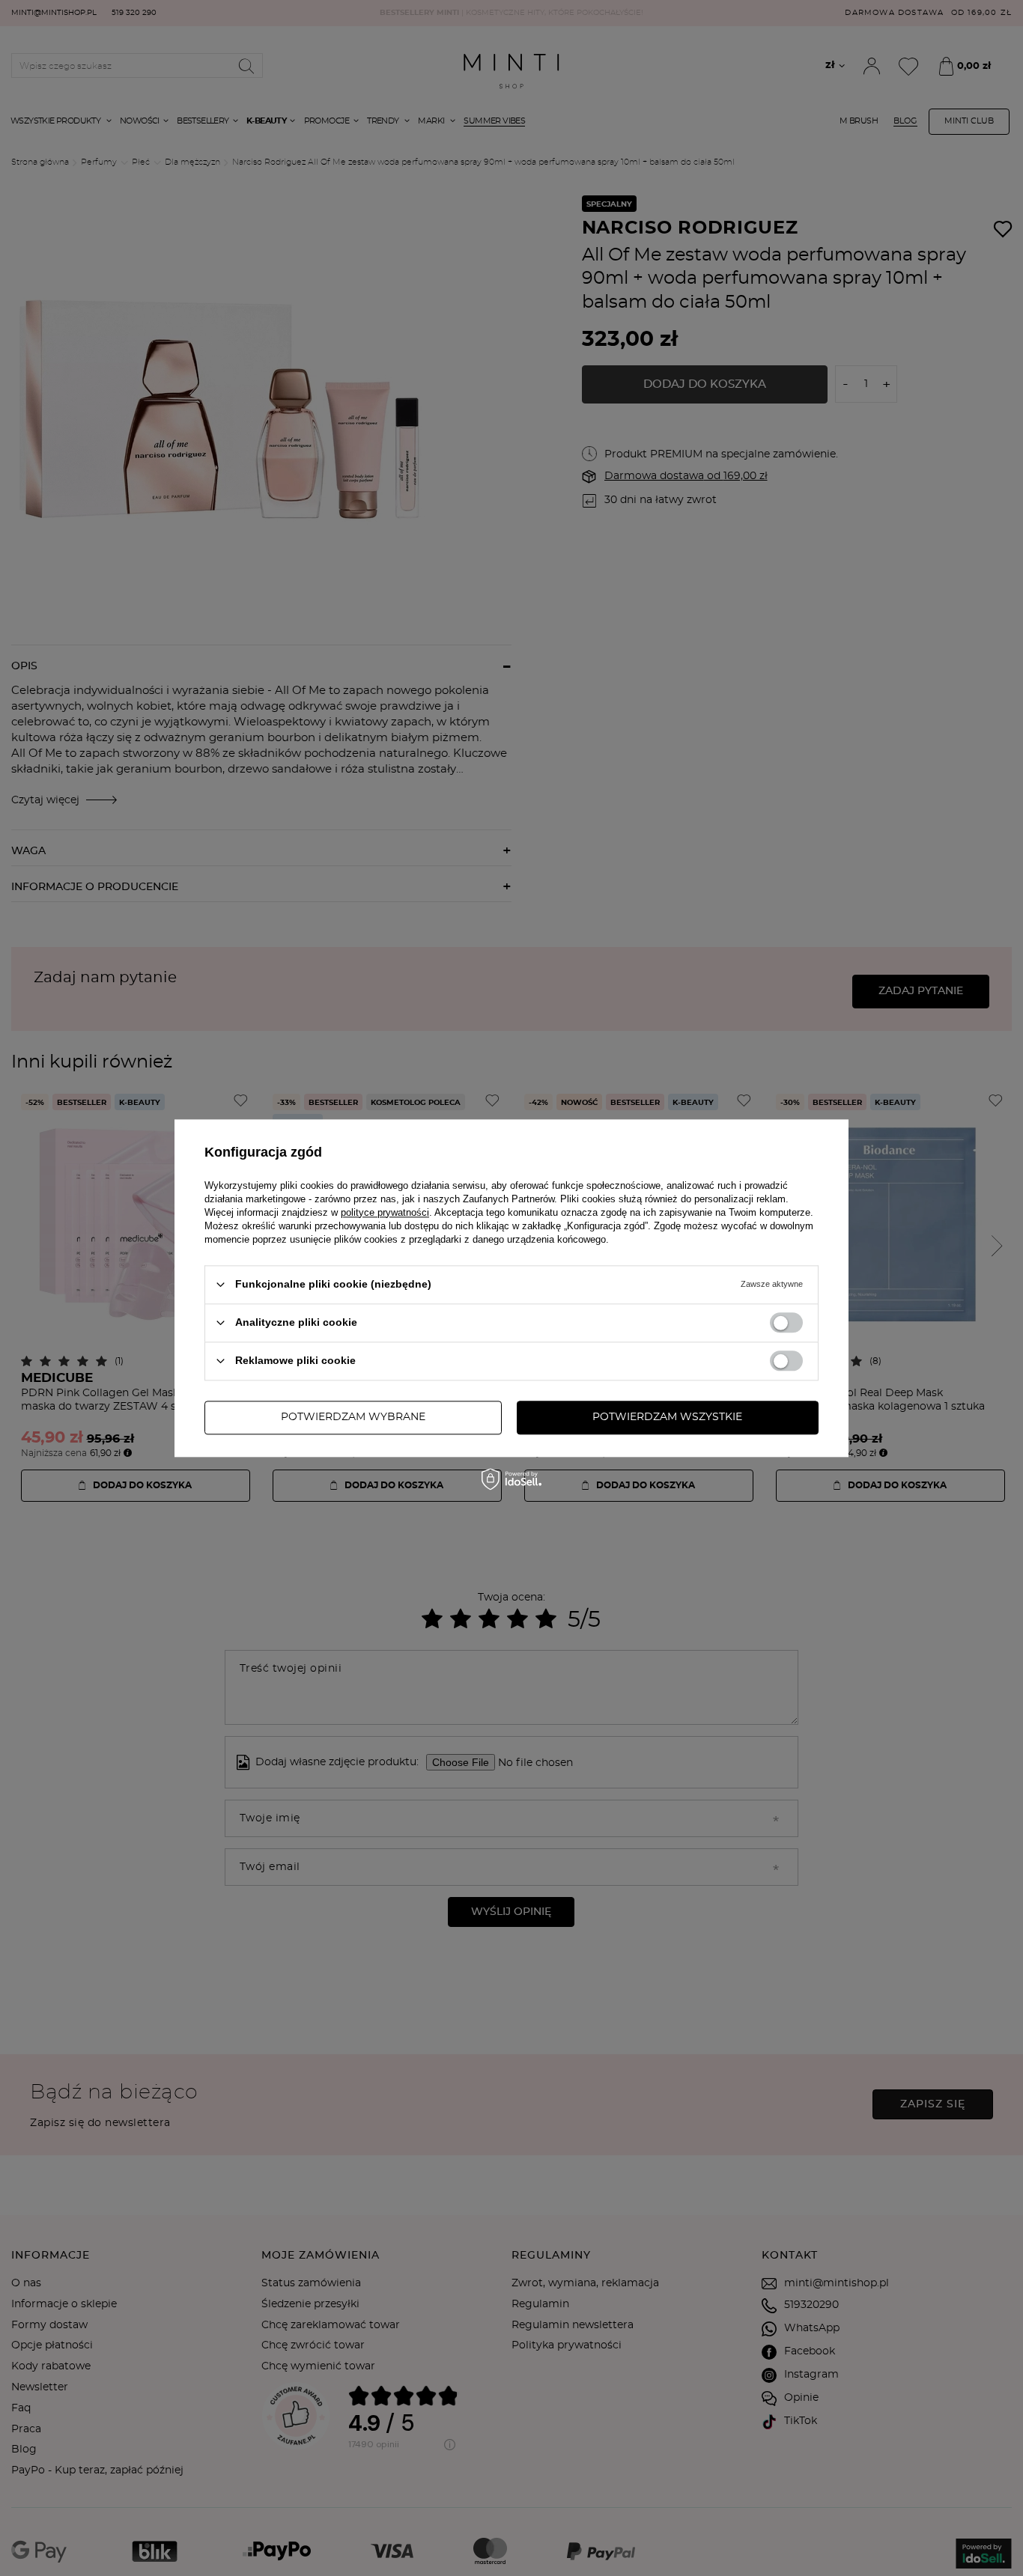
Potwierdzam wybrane (353, 1417)
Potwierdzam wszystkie (667, 1417)
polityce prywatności (385, 1212)
